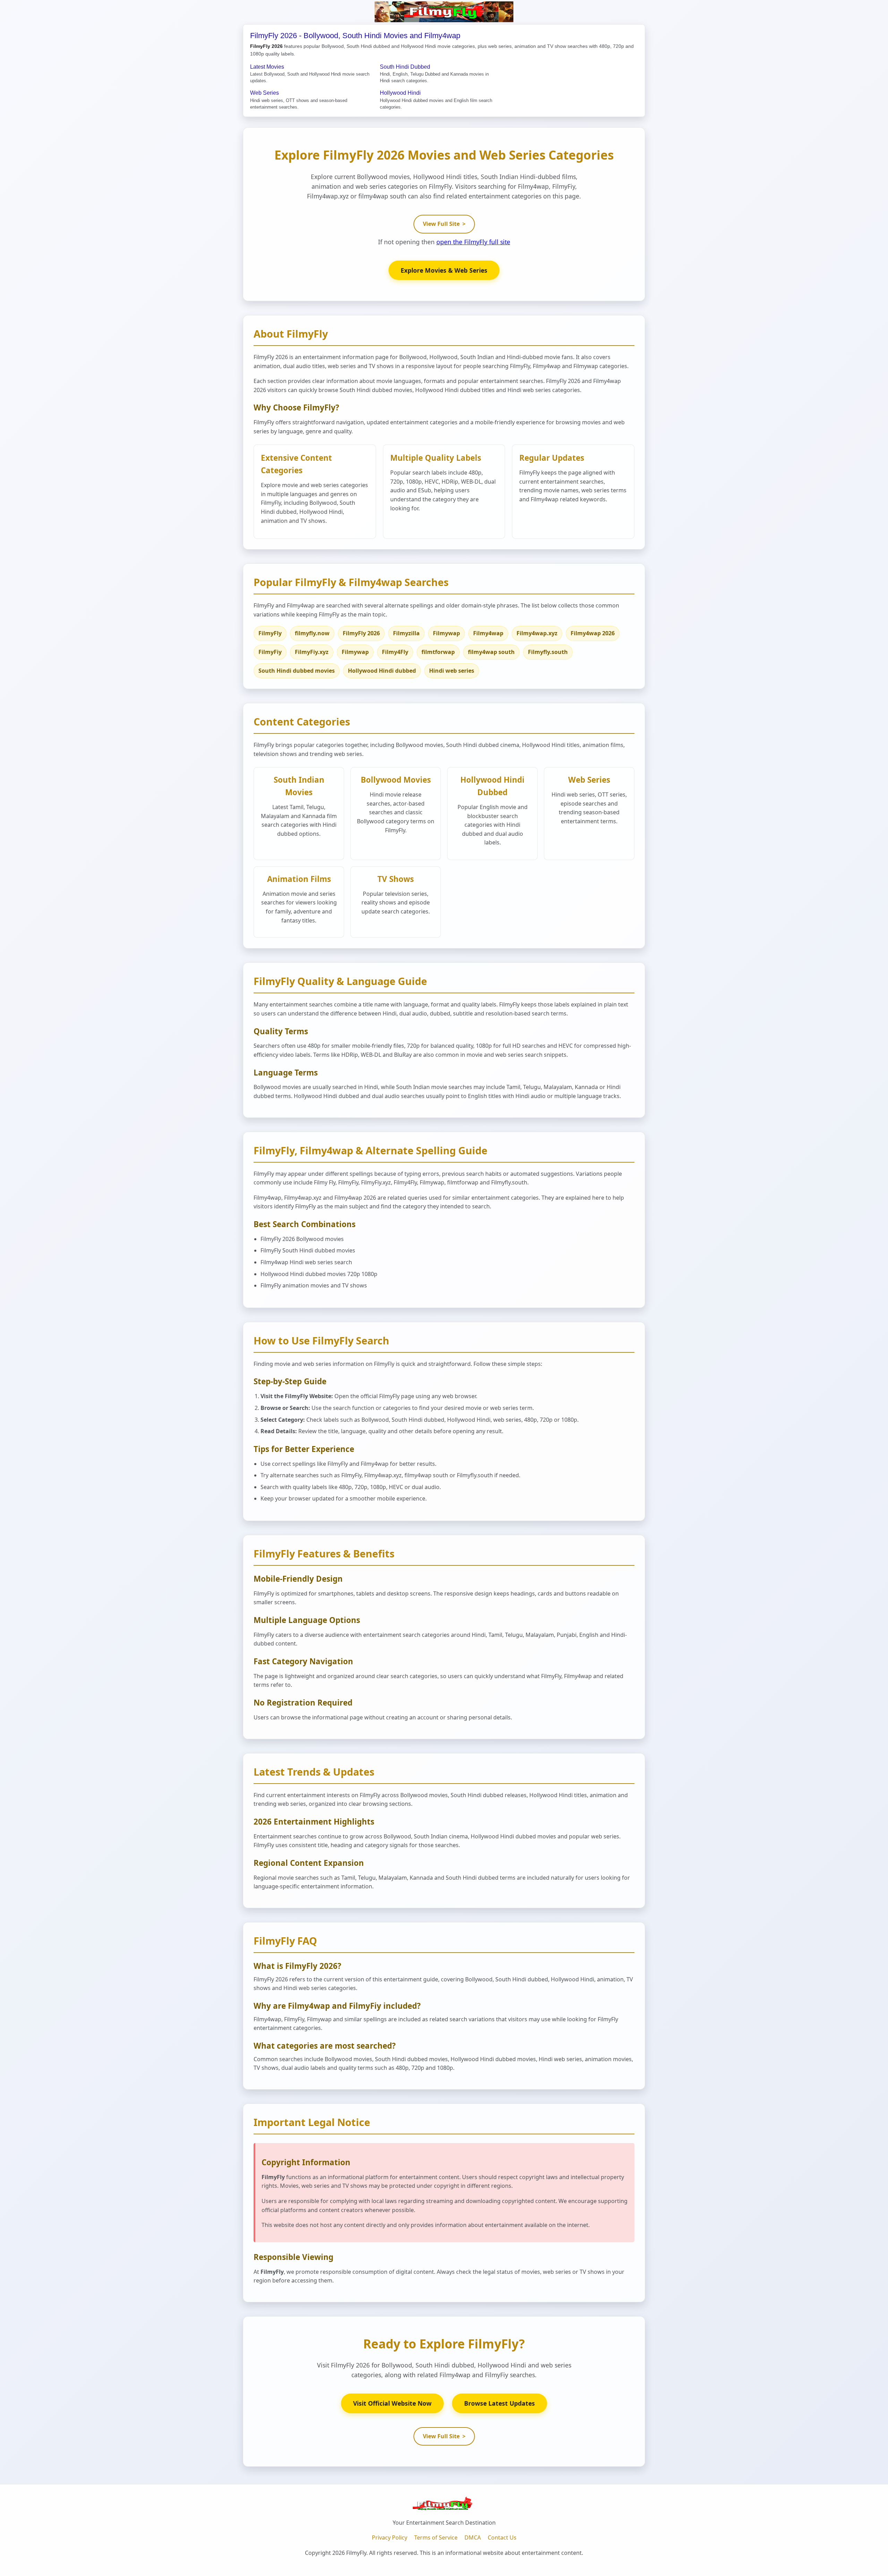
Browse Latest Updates (499, 2403)
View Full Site (444, 224)
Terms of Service (436, 2537)
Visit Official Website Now (392, 2403)
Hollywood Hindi (400, 93)
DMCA (473, 2537)
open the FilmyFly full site (473, 242)
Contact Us (502, 2537)
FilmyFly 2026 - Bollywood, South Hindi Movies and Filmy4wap (355, 36)
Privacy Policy (390, 2537)
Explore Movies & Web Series (444, 270)
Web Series (264, 93)
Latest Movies (267, 67)
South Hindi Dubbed (405, 67)
